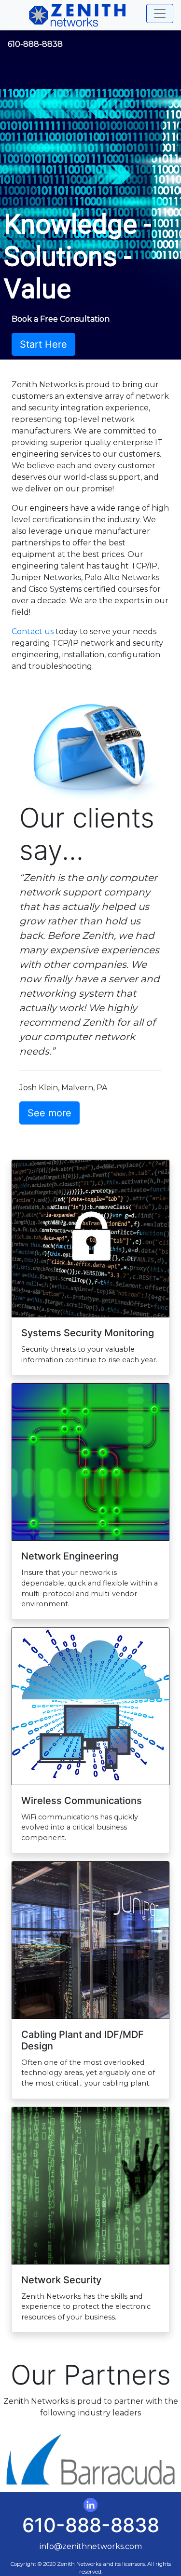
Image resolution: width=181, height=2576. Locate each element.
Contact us (33, 631)
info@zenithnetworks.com (91, 2546)
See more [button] (49, 1113)
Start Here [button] (43, 344)
